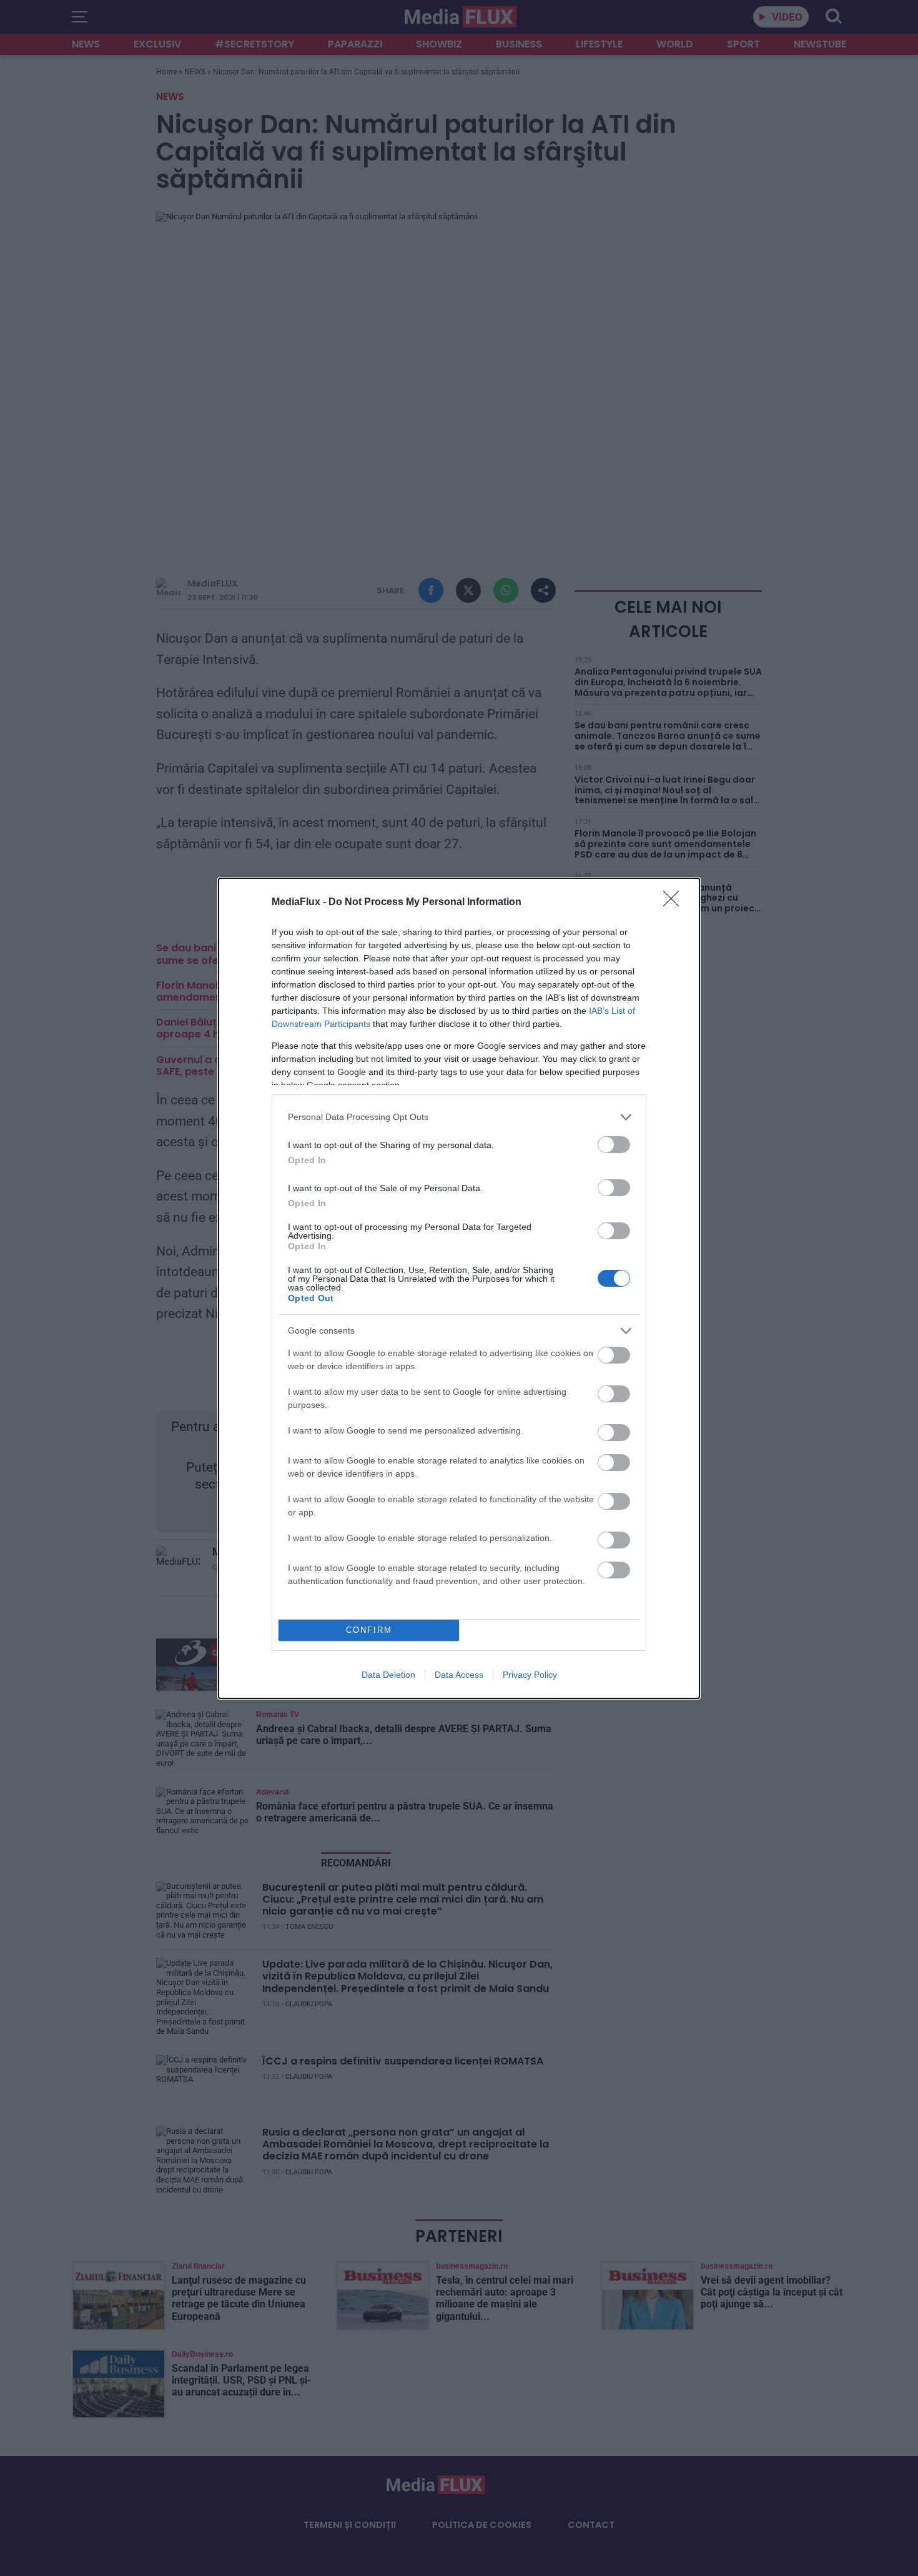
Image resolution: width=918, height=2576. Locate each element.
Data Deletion (388, 1675)
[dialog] (459, 1288)
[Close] (675, 903)
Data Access (459, 1675)
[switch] (614, 1145)
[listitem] (459, 1117)
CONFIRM (369, 1630)
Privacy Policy (530, 1675)
